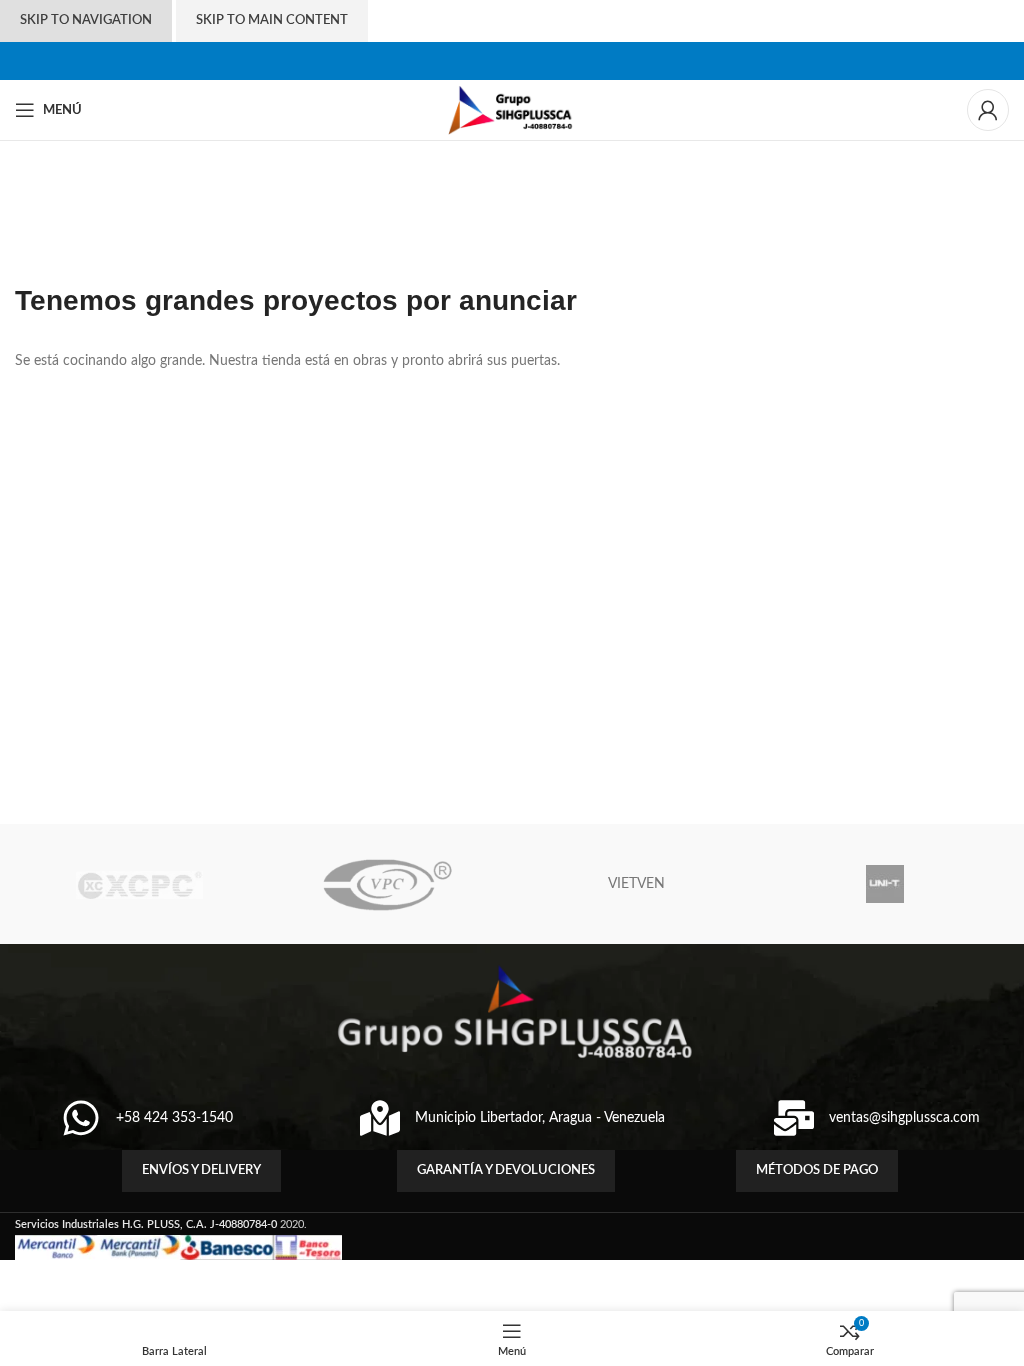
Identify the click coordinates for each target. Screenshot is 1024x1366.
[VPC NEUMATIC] (388, 884)
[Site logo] (512, 110)
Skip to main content (272, 20)
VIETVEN (636, 884)
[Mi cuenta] (988, 110)
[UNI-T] (884, 884)
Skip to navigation (86, 20)
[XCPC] (139, 884)
